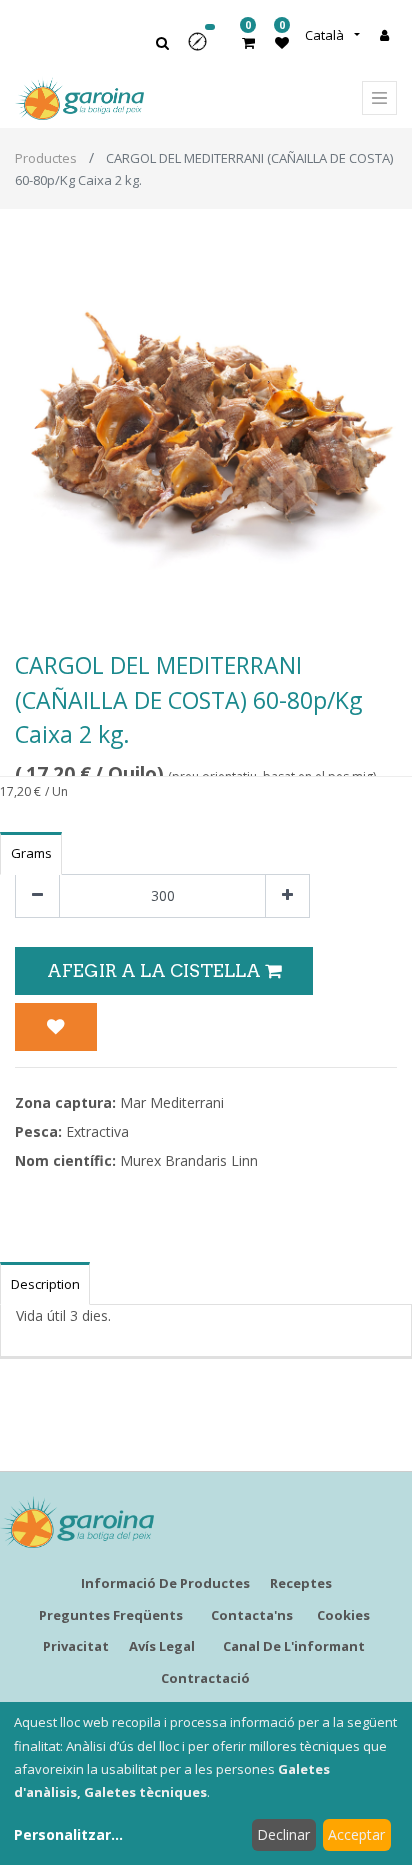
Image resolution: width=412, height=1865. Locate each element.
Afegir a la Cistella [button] (156, 970)
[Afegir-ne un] (287, 896)
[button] (204, 48)
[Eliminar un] (37, 896)
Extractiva (97, 1131)
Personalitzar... (68, 1834)
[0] (248, 42)
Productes (46, 158)
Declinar (283, 1834)
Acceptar (356, 1834)
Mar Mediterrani (172, 1102)
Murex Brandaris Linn (189, 1160)
